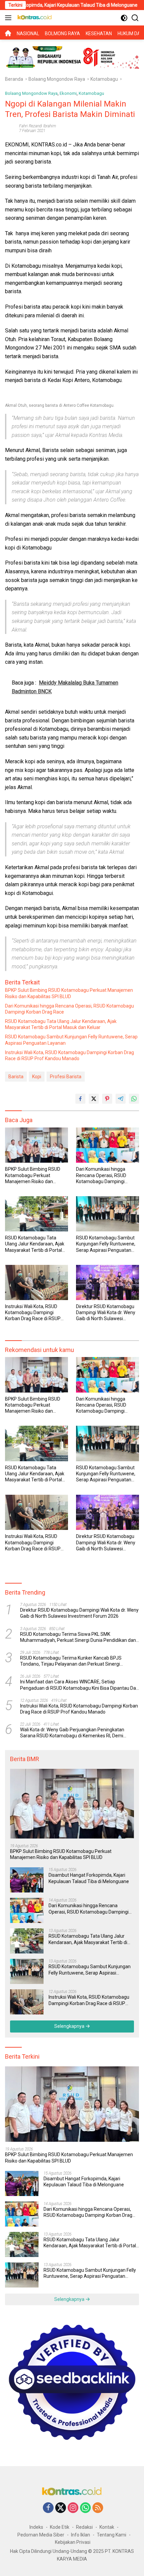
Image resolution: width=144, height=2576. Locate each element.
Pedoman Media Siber (41, 2535)
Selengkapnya (70, 2026)
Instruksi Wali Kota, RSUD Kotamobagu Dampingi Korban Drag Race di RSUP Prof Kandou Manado (69, 1055)
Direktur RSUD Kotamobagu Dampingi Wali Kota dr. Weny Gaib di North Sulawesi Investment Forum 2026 (106, 1313)
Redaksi (84, 2527)
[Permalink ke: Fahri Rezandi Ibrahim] (10, 128)
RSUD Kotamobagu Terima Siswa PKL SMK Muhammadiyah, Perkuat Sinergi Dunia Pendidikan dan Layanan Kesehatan (78, 1637)
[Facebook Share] (80, 1099)
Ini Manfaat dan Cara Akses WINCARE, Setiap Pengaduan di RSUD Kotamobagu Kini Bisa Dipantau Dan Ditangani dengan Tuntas (79, 1685)
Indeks (36, 2527)
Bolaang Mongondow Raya (31, 93)
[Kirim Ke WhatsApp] (134, 1099)
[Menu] (10, 18)
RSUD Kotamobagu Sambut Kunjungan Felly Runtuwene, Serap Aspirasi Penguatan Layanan (71, 1040)
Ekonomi (68, 93)
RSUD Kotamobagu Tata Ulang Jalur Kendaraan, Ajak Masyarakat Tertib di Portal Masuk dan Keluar (61, 1024)
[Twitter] (61, 2508)
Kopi (37, 1077)
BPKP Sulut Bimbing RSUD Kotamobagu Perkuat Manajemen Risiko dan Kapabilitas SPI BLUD (69, 993)
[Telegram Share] (121, 1099)
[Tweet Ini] (94, 1099)
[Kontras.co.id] (34, 18)
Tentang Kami (112, 2535)
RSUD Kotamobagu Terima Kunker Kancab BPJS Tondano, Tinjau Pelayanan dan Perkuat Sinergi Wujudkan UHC (71, 1661)
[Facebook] (48, 2508)
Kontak (107, 2527)
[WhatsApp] (85, 2508)
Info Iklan (81, 2535)
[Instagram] (73, 2508)
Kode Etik (60, 2527)
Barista (16, 1077)
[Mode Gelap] (124, 18)
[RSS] (98, 2508)
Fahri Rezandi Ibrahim (38, 126)
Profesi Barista (66, 1077)
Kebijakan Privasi (73, 2542)
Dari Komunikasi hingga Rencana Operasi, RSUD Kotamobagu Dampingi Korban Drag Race (69, 1009)
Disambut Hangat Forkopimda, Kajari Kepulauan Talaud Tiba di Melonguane (89, 1878)
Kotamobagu (91, 93)
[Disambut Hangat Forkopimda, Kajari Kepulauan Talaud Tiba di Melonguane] (27, 1880)
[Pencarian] (135, 18)
